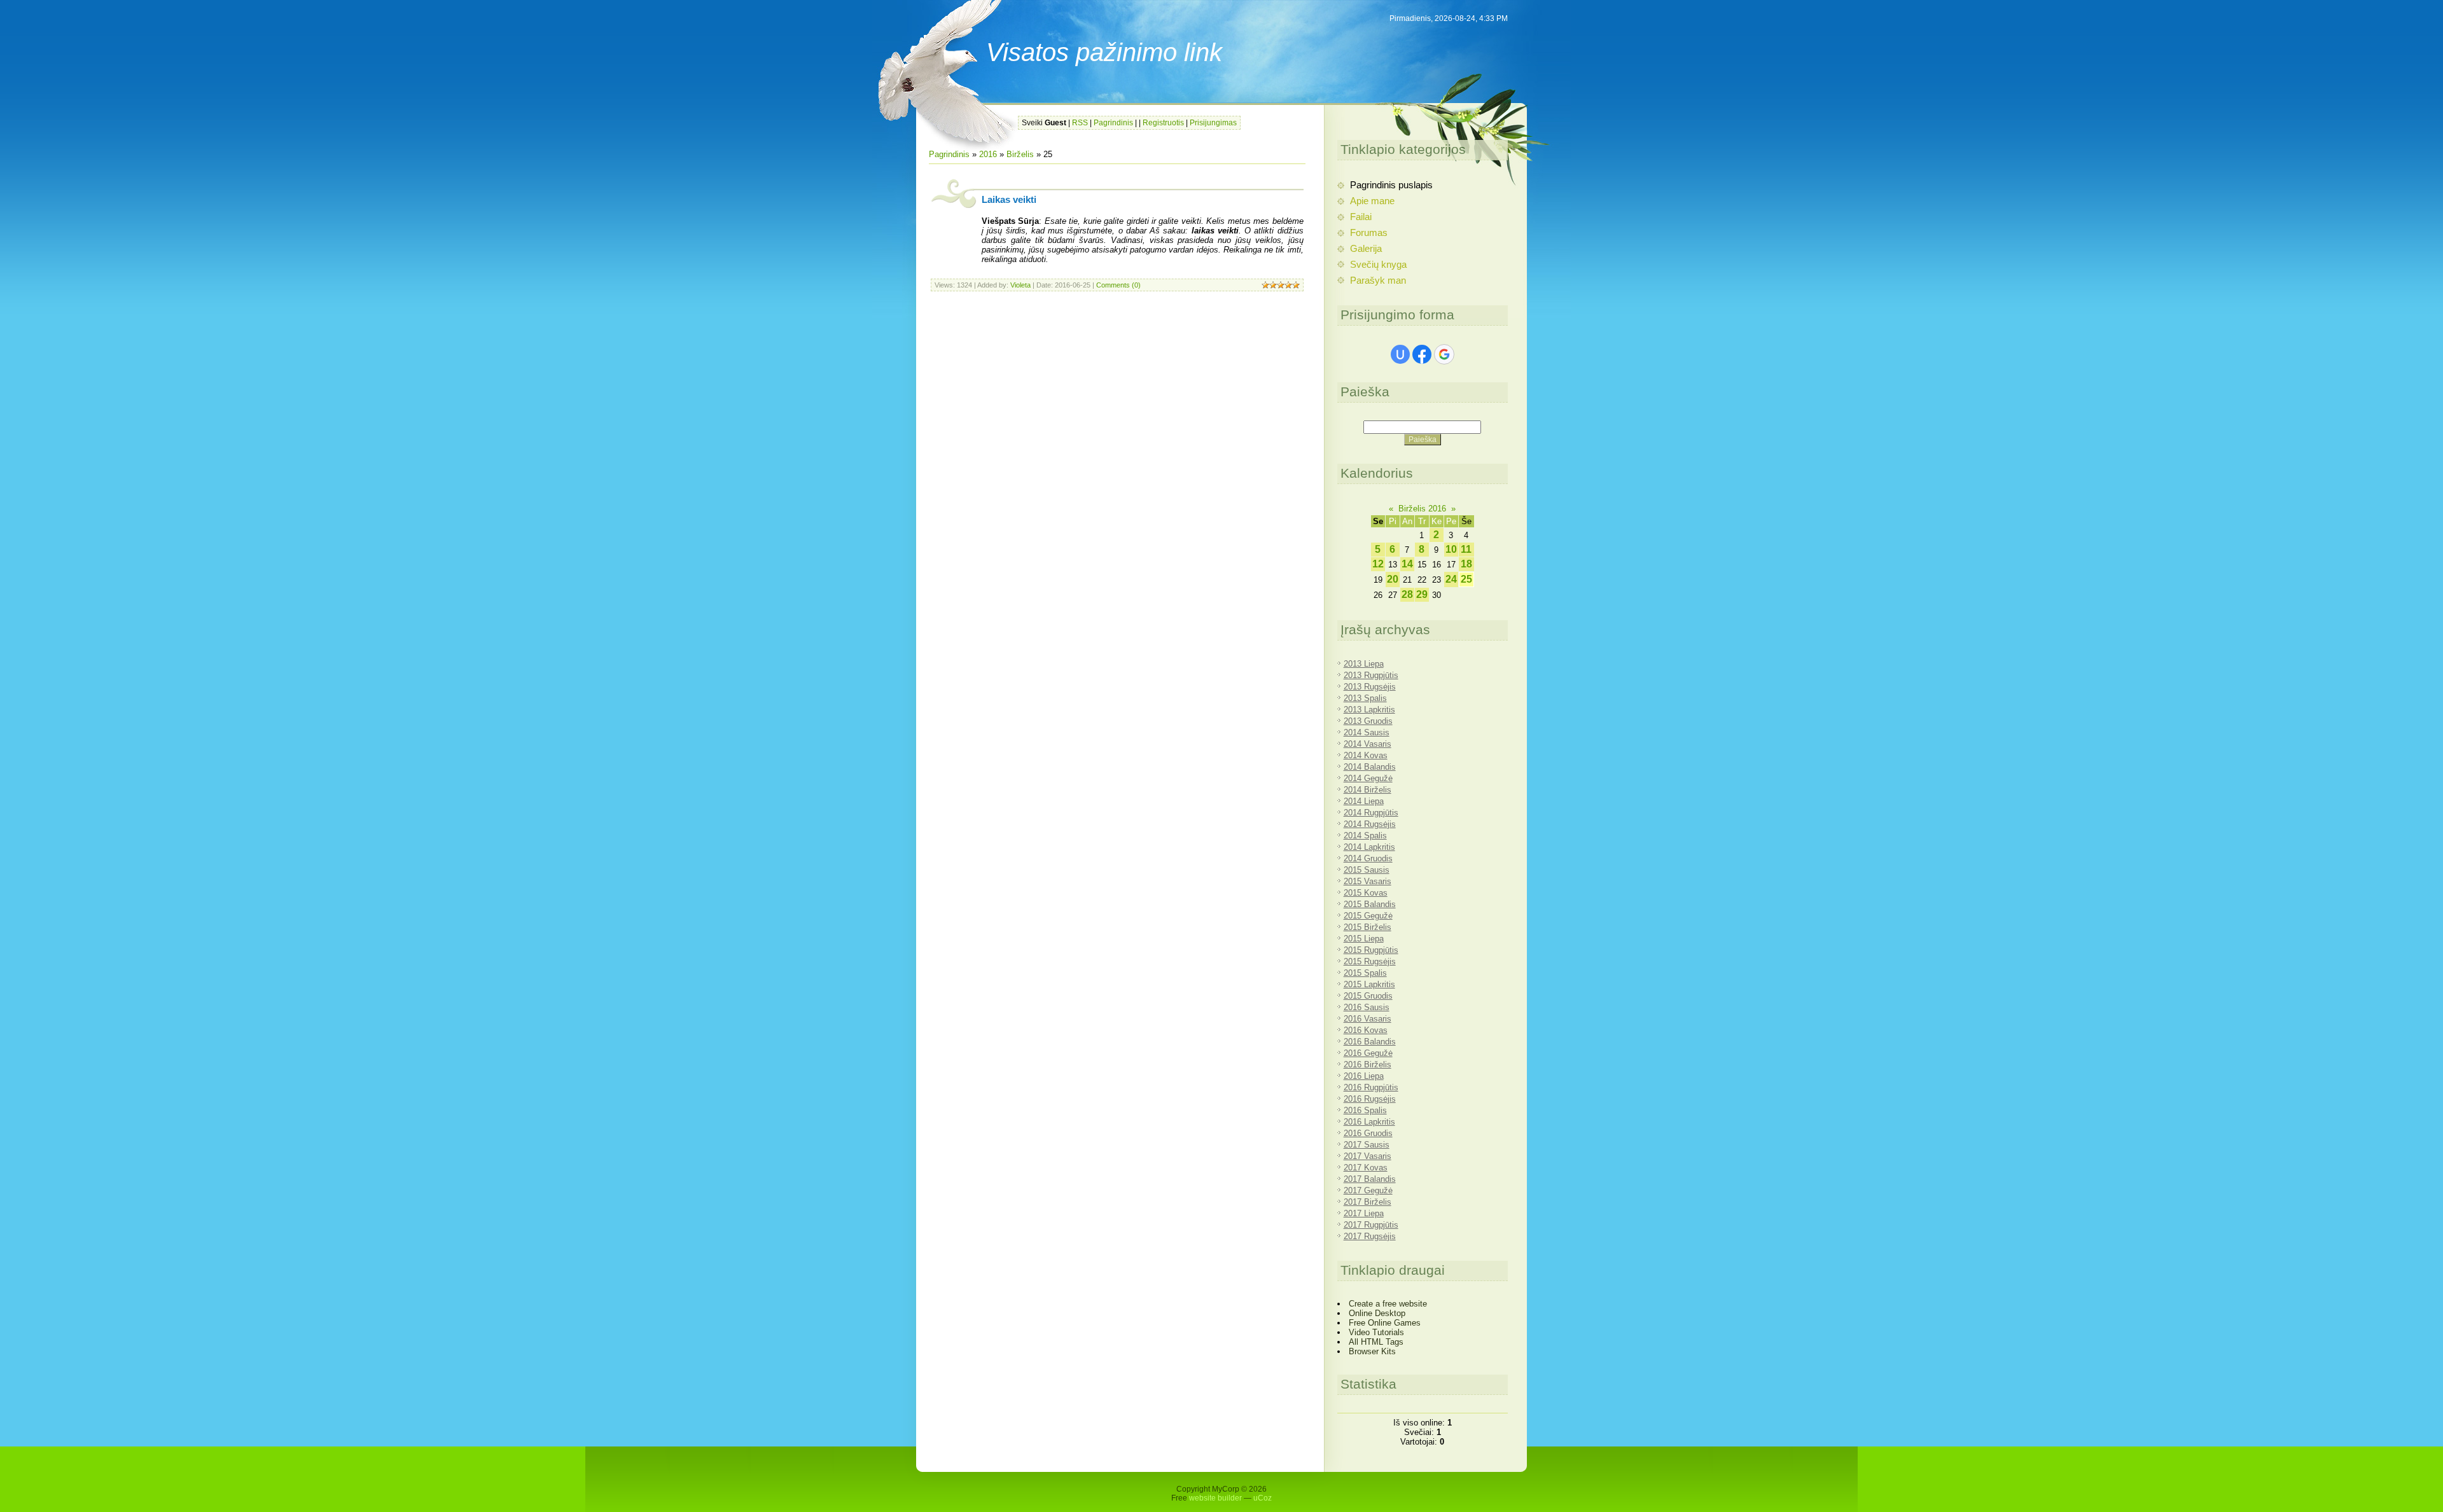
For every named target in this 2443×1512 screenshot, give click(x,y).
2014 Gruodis (1368, 858)
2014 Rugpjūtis (1371, 813)
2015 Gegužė (1368, 916)
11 (1466, 549)
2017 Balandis (1370, 1179)
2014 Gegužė (1368, 778)
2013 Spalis (1365, 698)
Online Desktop (1377, 1313)
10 (1451, 549)
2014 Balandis (1370, 767)
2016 (988, 154)
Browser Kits (1372, 1351)
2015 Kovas (1366, 893)
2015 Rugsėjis (1370, 961)
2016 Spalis (1365, 1110)
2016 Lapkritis (1369, 1122)
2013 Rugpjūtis (1371, 675)
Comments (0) (1118, 285)
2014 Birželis (1368, 790)
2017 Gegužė (1368, 1190)
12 (1378, 564)
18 (1466, 564)
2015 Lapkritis (1369, 984)
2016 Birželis (1368, 1065)
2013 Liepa (1364, 664)
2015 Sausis (1367, 870)
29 (1422, 594)
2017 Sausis (1367, 1145)
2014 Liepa (1364, 801)
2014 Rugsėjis (1370, 824)
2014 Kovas (1366, 755)
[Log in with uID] (1400, 354)
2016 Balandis (1370, 1042)
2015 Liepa (1364, 939)
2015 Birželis (1368, 927)
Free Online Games (1385, 1323)
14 (1407, 564)
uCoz (1263, 1498)
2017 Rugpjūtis (1371, 1225)
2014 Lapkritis (1369, 847)
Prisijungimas (1213, 123)
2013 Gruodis (1368, 721)
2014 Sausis (1367, 732)
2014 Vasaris (1368, 744)
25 (1466, 579)
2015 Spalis (1365, 973)
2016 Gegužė (1368, 1053)
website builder (1215, 1498)
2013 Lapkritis (1369, 710)
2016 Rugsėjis (1370, 1099)
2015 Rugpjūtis (1371, 950)
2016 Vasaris (1368, 1019)
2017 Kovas (1366, 1168)
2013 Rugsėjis (1370, 687)
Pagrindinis (1113, 123)
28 (1407, 594)
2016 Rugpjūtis (1371, 1087)
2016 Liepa (1364, 1076)
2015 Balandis (1370, 904)
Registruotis (1163, 123)
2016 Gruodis (1368, 1133)
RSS (1080, 123)
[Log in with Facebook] (1422, 354)
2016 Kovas (1366, 1030)
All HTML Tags (1376, 1342)
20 (1393, 579)
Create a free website (1388, 1304)
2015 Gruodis (1368, 996)
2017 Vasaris (1368, 1156)
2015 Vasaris (1368, 881)
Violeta (1020, 285)
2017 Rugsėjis (1370, 1236)
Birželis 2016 (1422, 509)
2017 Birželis (1368, 1202)
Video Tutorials (1376, 1332)
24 (1451, 579)
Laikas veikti (1009, 200)
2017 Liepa (1364, 1213)
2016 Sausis (1367, 1007)
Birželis (1020, 154)
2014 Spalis (1365, 836)
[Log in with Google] (1444, 354)
